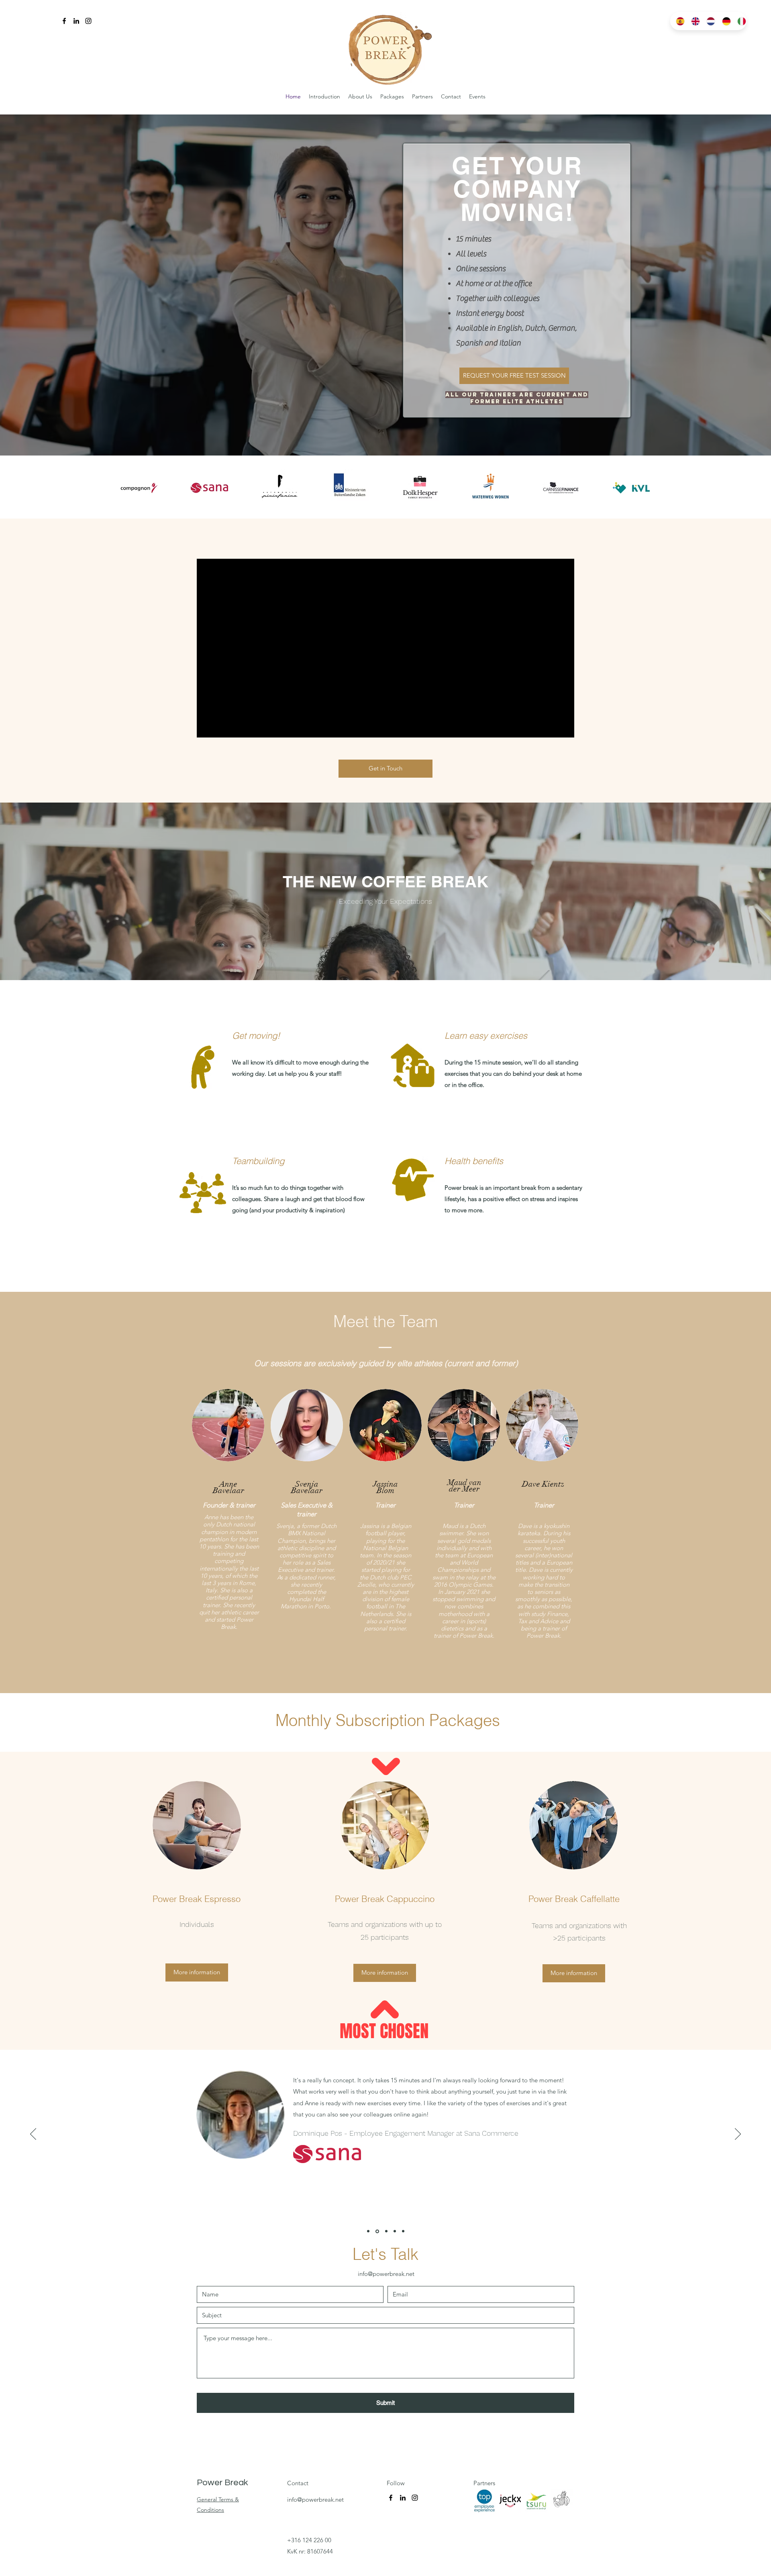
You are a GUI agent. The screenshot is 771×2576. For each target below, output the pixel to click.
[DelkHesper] (386, 2231)
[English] (693, 21)
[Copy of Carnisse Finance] (403, 2231)
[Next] (738, 2135)
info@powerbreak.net (386, 2274)
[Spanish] (678, 21)
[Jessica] (368, 2231)
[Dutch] (708, 21)
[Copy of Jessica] (377, 2231)
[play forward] (640, 488)
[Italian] (739, 21)
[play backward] (130, 488)
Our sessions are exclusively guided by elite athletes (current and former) (386, 1363)
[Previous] (33, 2135)
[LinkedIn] (76, 21)
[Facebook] (64, 21)
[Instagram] (88, 21)
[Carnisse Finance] (395, 2231)
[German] (724, 21)
